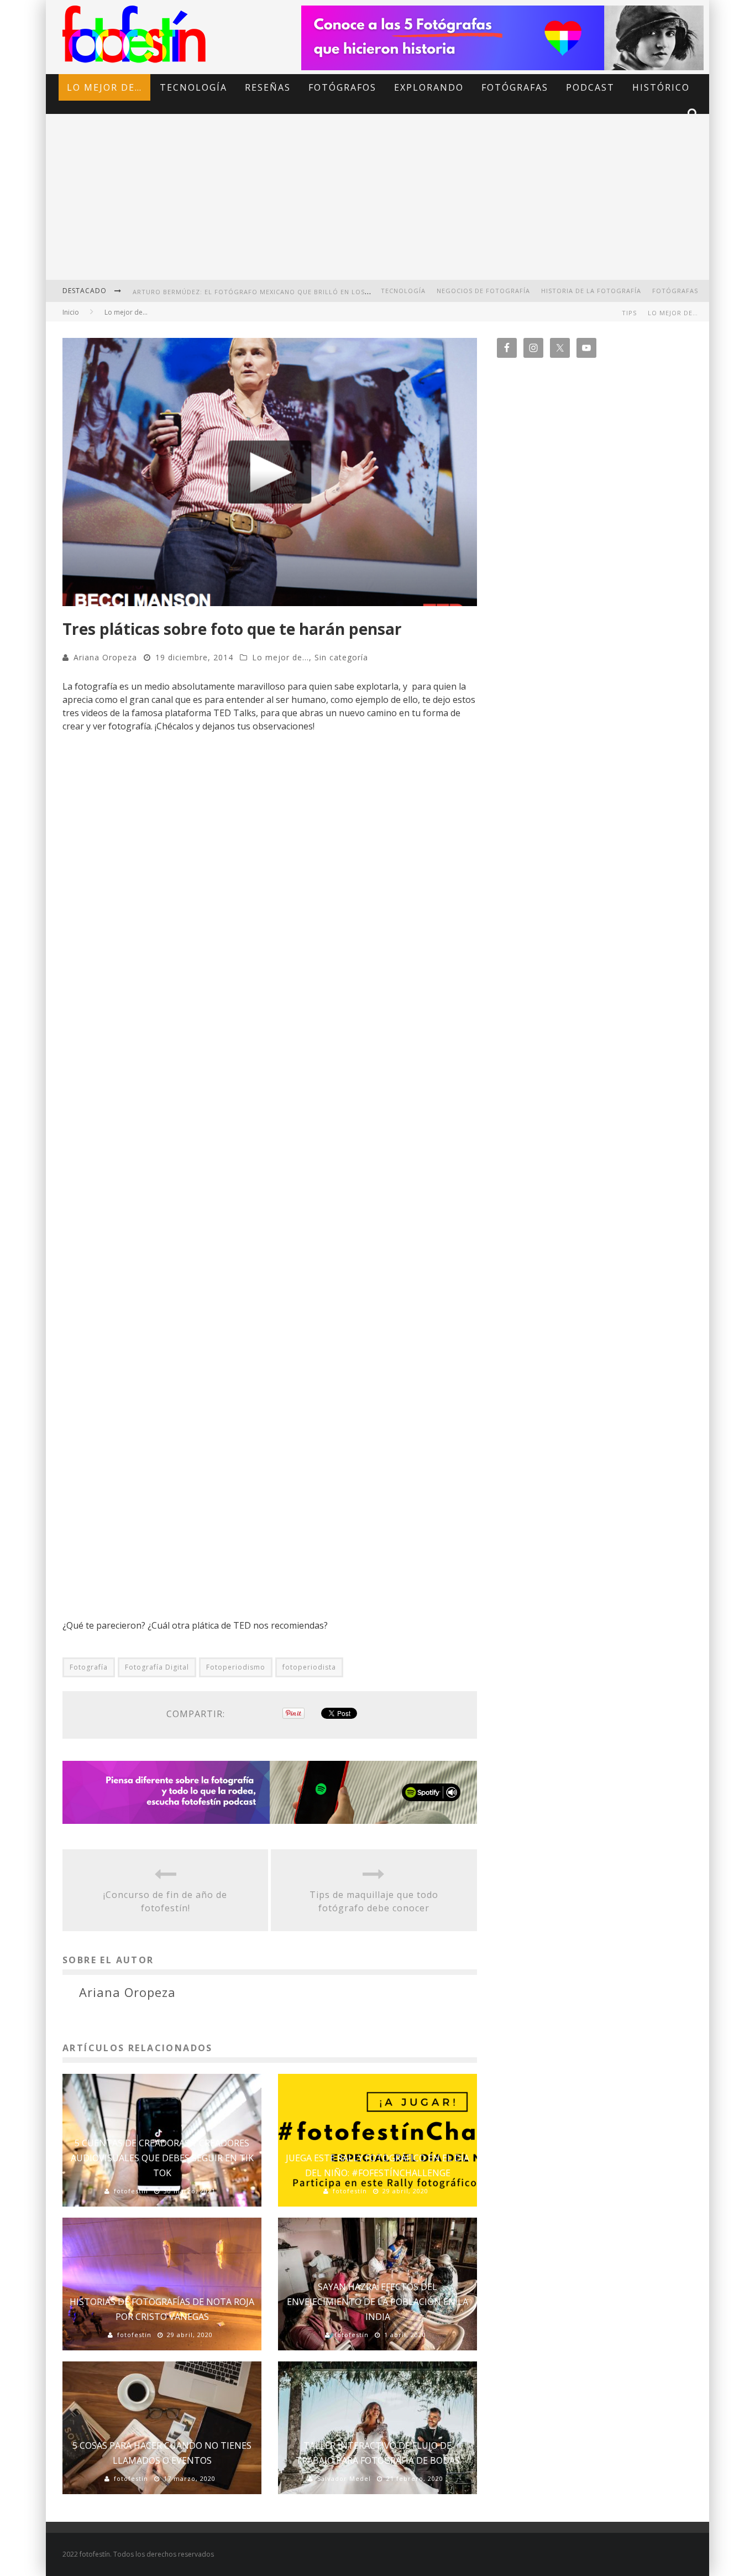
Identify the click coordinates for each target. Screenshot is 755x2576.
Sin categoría (341, 657)
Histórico (661, 87)
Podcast (590, 87)
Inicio (71, 312)
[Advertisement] (377, 205)
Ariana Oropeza (105, 657)
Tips (629, 313)
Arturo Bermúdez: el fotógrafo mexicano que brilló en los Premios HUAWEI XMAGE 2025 (301, 292)
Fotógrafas (515, 87)
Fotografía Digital (157, 1667)
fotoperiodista (309, 1667)
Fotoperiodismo (236, 1667)
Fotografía (89, 1667)
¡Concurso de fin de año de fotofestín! (165, 1901)
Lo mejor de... (280, 657)
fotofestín (131, 2191)
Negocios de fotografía (483, 291)
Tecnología (193, 87)
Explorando (429, 87)
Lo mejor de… (104, 87)
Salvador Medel (344, 2478)
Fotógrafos (342, 87)
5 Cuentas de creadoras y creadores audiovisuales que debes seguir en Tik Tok (162, 2158)
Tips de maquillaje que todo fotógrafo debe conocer (374, 1901)
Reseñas (268, 87)
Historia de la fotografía (591, 291)
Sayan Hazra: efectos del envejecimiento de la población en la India (377, 2302)
